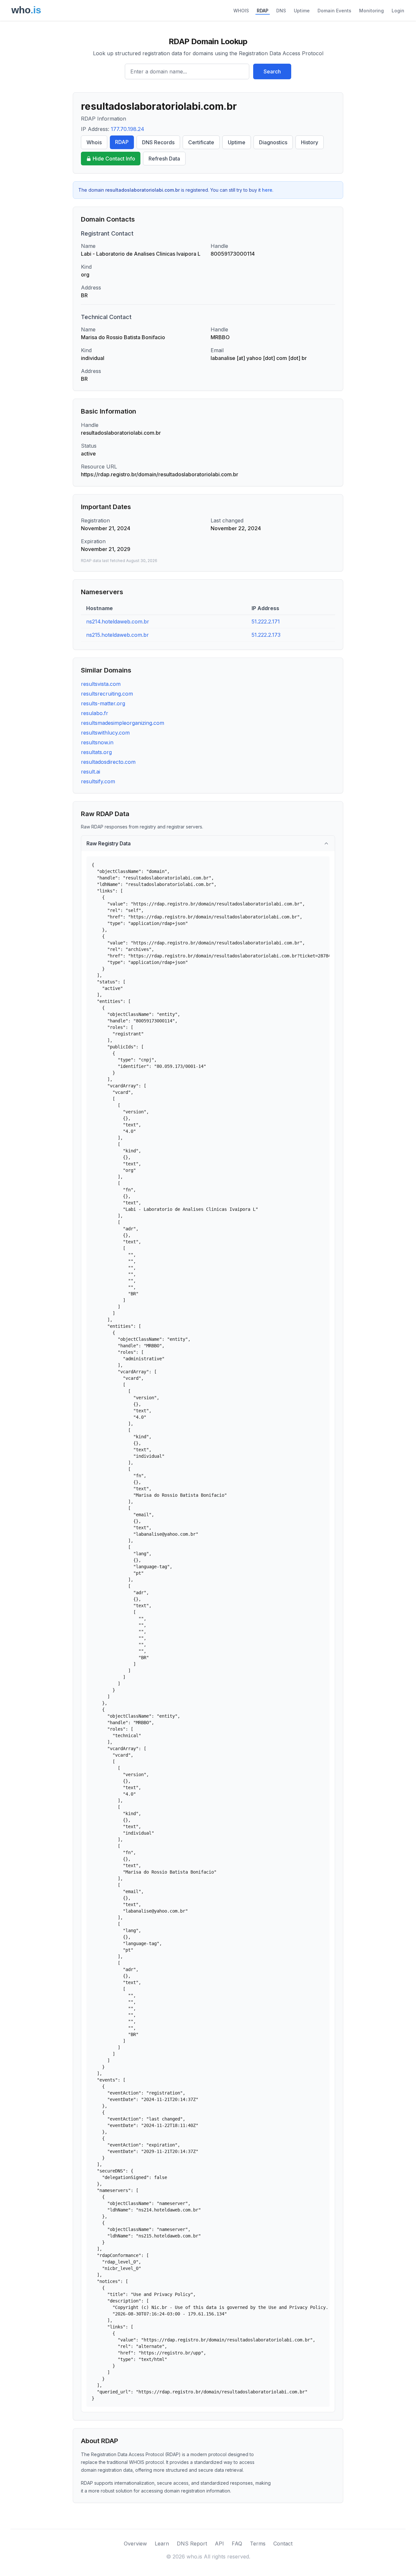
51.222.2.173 (266, 635)
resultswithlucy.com (105, 733)
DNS (281, 11)
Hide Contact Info (114, 159)
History (310, 142)
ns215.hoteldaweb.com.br (117, 635)
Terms (258, 2544)
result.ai (91, 772)
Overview (135, 2544)
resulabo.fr (95, 713)
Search (272, 71)
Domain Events (334, 11)
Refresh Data (164, 159)
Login (398, 11)
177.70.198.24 (128, 129)
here (267, 190)
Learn (162, 2544)
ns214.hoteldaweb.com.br (118, 622)
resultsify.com (98, 781)
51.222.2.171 (266, 622)
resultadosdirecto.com (108, 762)
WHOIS (241, 11)
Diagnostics (273, 142)
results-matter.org (103, 703)
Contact (283, 2544)
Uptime (302, 11)
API (219, 2544)
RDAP (263, 11)
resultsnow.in (97, 742)
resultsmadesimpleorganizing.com (123, 723)
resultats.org (96, 752)
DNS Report (192, 2544)
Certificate (201, 142)
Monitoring (371, 11)
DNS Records (158, 142)
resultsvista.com (101, 684)
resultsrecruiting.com (107, 694)
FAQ (237, 2544)
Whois (94, 142)
